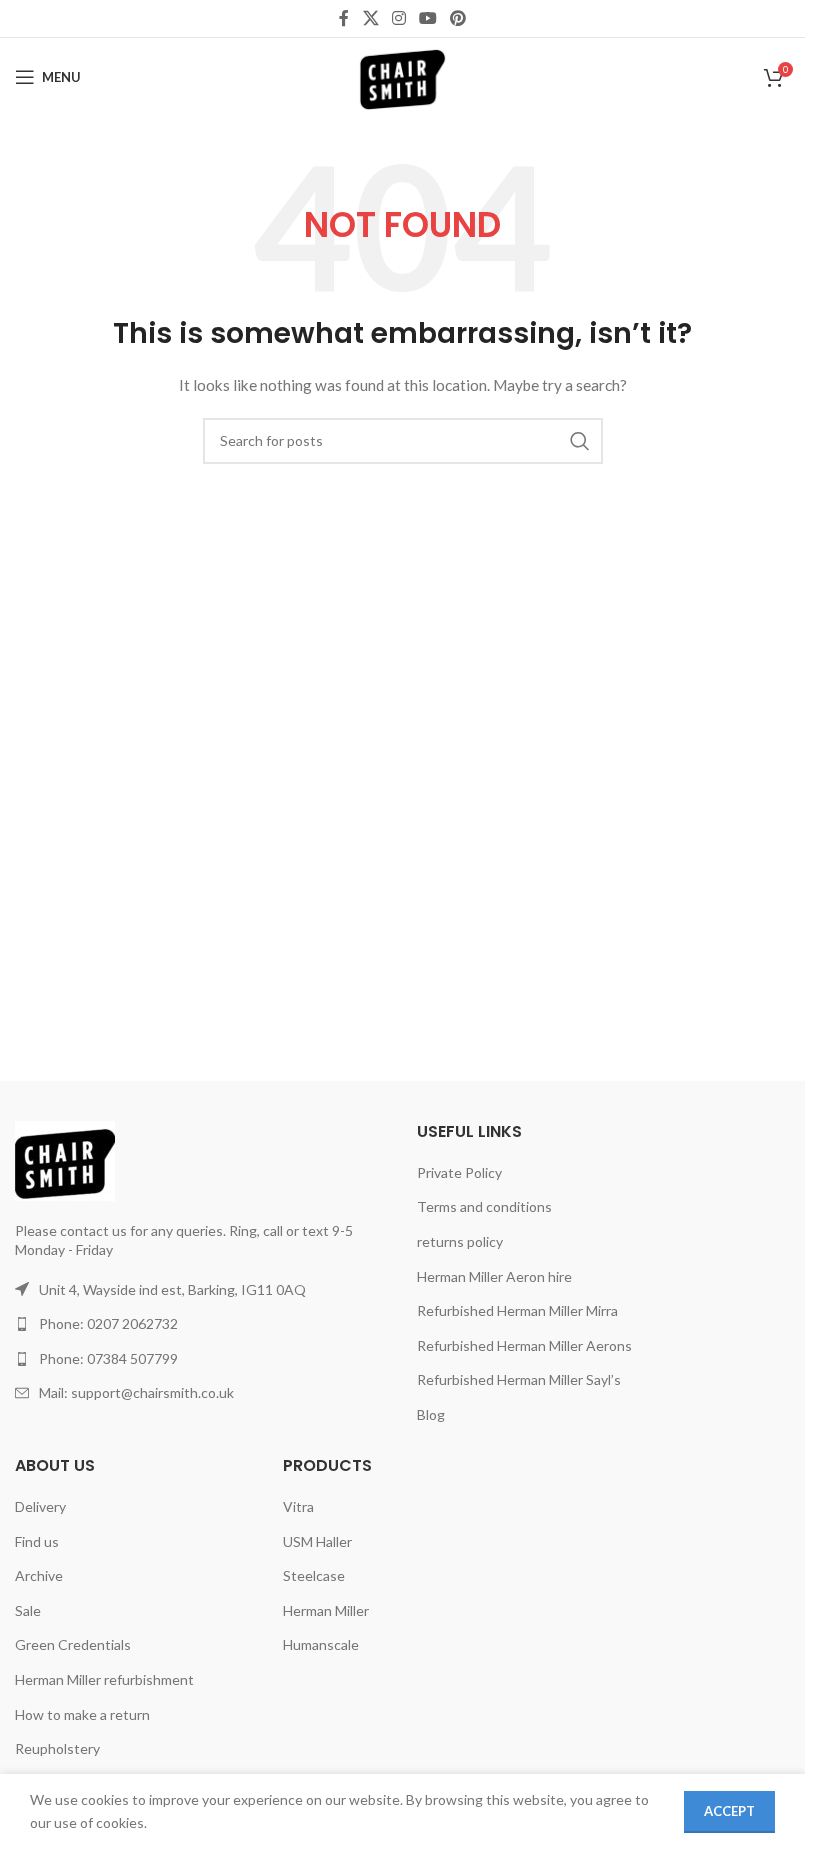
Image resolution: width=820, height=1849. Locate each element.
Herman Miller (326, 1610)
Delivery (40, 1506)
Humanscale (321, 1644)
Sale (28, 1610)
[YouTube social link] (428, 18)
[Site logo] (403, 75)
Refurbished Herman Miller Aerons (524, 1345)
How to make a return (82, 1714)
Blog (431, 1414)
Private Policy (459, 1172)
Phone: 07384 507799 (108, 1358)
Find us (37, 1541)
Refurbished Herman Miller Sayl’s (519, 1379)
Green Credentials (73, 1644)
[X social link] (370, 18)
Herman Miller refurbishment (104, 1679)
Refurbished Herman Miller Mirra (517, 1310)
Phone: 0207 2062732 (108, 1323)
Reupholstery (57, 1748)
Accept (729, 1811)
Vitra (298, 1506)
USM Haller (317, 1541)
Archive (39, 1575)
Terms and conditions (484, 1206)
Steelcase (314, 1575)
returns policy (460, 1241)
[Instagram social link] (398, 18)
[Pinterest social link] (458, 18)
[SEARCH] (580, 441)
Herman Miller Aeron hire (494, 1276)
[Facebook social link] (344, 18)
